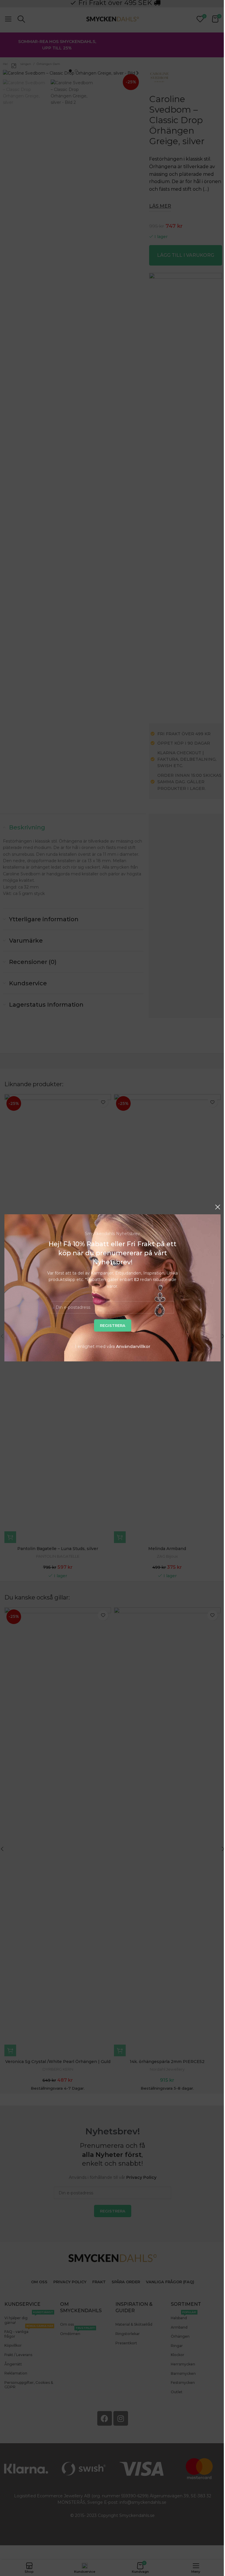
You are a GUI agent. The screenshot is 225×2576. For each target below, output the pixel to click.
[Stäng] (218, 1207)
